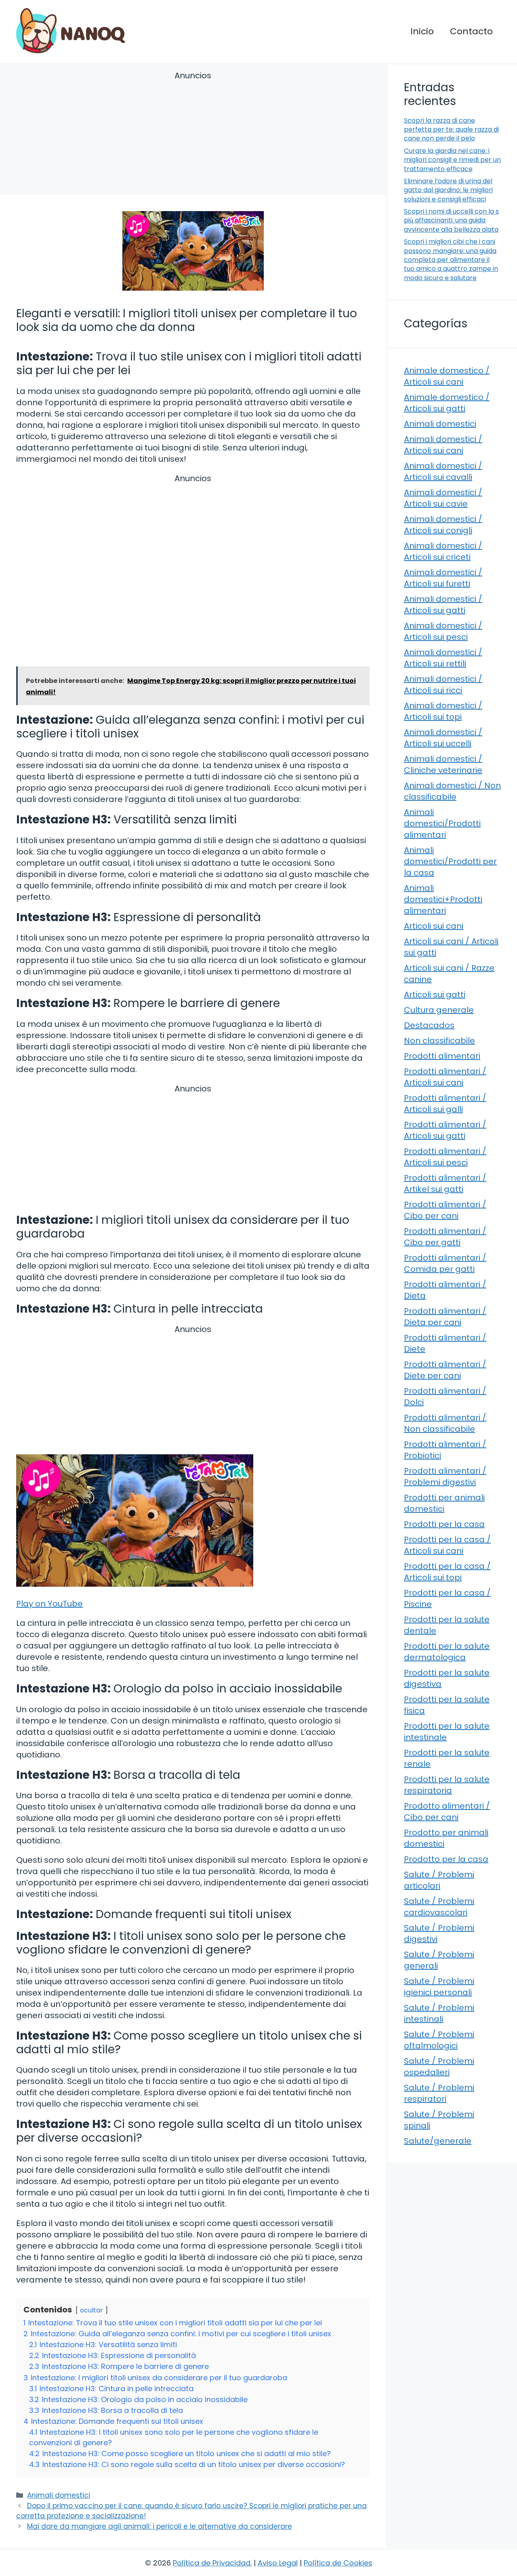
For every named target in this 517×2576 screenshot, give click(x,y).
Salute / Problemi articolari (439, 1880)
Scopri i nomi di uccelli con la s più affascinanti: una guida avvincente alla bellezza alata (451, 220)
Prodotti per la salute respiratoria (447, 1785)
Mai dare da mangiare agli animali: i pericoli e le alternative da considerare (160, 2526)
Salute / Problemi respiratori (439, 2093)
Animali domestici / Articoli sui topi (443, 711)
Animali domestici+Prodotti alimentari (443, 899)
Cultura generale (439, 1010)
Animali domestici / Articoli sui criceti (443, 551)
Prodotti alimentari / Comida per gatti (445, 1263)
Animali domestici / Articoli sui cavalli (443, 471)
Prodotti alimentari (442, 1056)
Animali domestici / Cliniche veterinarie (443, 764)
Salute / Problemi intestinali (439, 2013)
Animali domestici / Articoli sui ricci (443, 685)
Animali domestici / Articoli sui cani (443, 445)
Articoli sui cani (434, 926)
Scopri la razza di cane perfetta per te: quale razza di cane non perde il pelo (451, 130)
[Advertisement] (193, 134)
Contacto (471, 31)
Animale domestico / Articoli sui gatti (447, 403)
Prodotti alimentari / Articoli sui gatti (445, 1130)
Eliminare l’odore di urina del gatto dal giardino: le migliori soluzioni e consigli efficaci (448, 190)
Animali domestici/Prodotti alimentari (442, 823)
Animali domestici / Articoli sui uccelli (443, 738)
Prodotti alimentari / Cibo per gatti (445, 1237)
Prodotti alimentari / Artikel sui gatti (445, 1183)
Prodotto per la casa (446, 1859)
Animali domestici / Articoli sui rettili (443, 658)
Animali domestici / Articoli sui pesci (443, 631)
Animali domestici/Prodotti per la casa (450, 861)
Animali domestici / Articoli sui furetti (443, 578)
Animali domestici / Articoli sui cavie (443, 498)
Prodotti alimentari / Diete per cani (445, 1370)
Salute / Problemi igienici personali (439, 1987)
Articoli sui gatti (435, 995)
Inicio (422, 31)
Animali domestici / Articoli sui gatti (443, 605)
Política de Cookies (338, 2563)
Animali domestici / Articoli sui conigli (443, 525)
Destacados (429, 1025)
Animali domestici (59, 2495)
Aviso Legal (278, 2563)
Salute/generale (438, 2141)
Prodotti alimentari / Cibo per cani (445, 1210)
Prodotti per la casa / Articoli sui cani (447, 1545)
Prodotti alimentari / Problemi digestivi (445, 1476)
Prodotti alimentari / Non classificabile (445, 1423)
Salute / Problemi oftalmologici (439, 2040)
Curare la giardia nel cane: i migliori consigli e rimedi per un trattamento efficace (452, 160)
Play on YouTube (49, 1604)
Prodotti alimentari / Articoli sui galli (445, 1104)
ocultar (91, 2310)
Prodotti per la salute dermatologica (447, 1652)
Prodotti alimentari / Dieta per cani (445, 1317)
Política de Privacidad (212, 2563)
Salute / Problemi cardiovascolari (439, 1907)
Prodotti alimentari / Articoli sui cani (445, 1077)
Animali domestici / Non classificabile (452, 791)
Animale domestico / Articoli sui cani (447, 376)
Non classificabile (439, 1041)
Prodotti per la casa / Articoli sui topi (447, 1572)
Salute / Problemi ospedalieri (439, 2067)
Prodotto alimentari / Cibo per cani (447, 1812)
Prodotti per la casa (444, 1524)
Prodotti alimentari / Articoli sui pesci (445, 1157)
